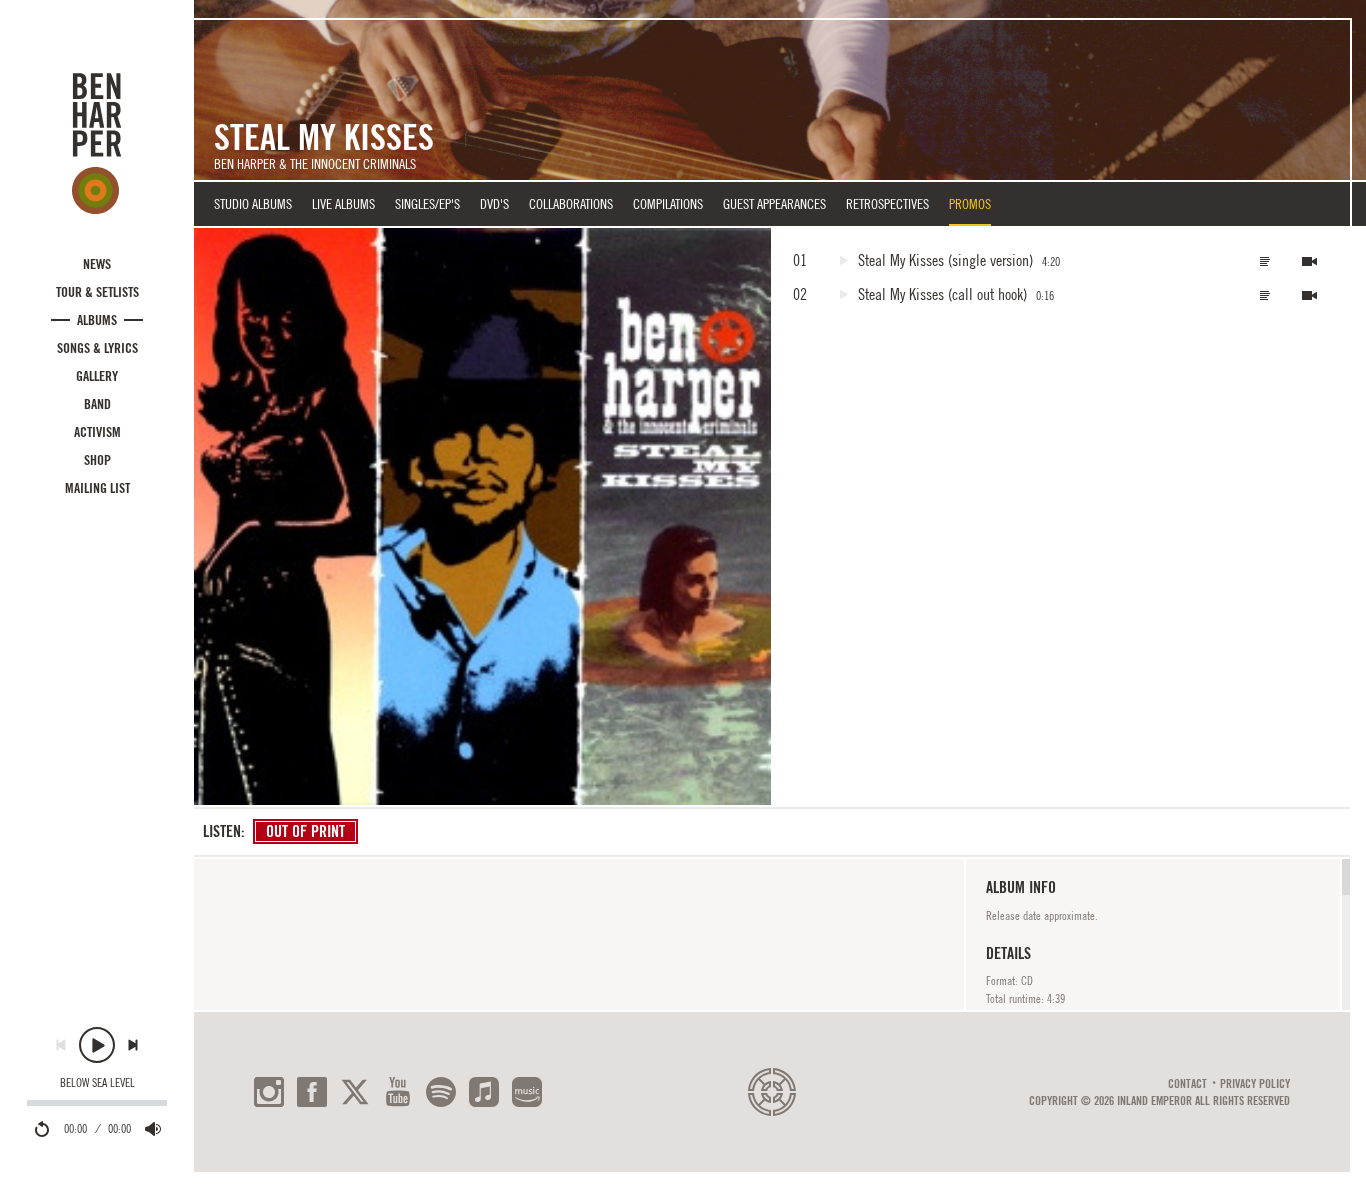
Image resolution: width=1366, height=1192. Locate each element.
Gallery (97, 376)
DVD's (494, 204)
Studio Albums (253, 204)
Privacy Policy (1255, 1084)
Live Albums (343, 204)
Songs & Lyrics (97, 348)
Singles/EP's (427, 204)
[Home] (97, 143)
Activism (97, 432)
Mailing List (97, 488)
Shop (97, 460)
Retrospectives (887, 204)
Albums (97, 320)
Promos (970, 204)
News (97, 264)
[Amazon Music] (527, 1092)
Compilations (668, 204)
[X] (355, 1092)
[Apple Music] (484, 1092)
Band (97, 404)
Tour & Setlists (97, 292)
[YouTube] (398, 1092)
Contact (1187, 1084)
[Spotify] (441, 1092)
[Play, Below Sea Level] (97, 1045)
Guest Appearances (774, 204)
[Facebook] (312, 1092)
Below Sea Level (97, 1083)
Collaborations (571, 204)
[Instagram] (269, 1092)
